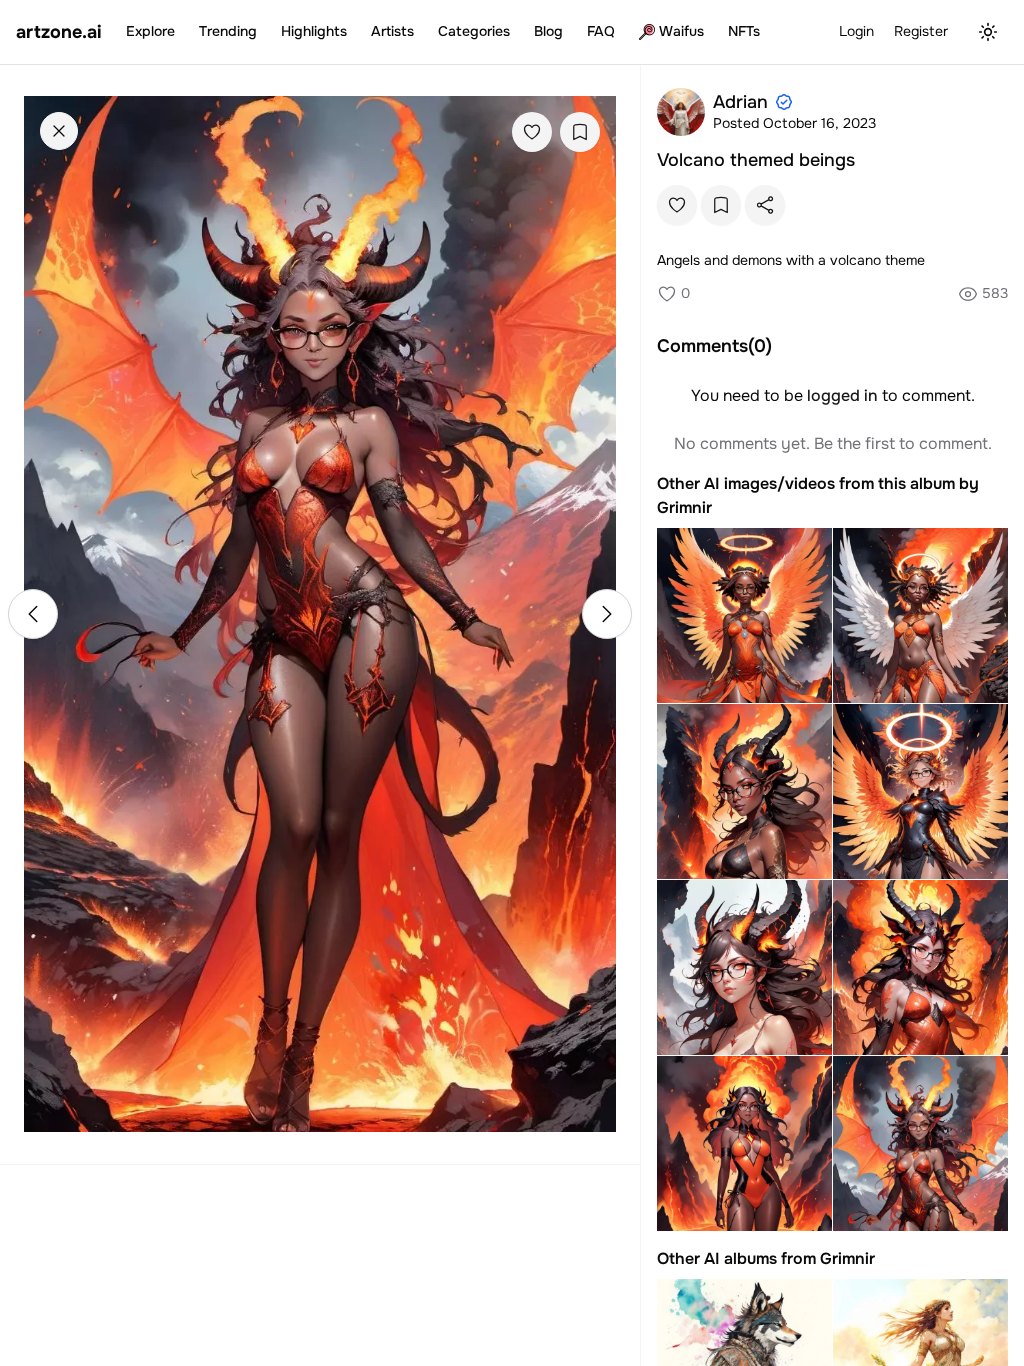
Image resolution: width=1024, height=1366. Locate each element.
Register (921, 31)
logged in (842, 395)
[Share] (765, 205)
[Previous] (33, 614)
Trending (228, 31)
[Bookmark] (580, 132)
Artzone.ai (59, 32)
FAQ (601, 31)
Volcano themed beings (756, 160)
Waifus (681, 31)
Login (856, 31)
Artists (392, 31)
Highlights (314, 31)
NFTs (744, 31)
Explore (150, 31)
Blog (548, 31)
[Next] (607, 614)
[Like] (532, 132)
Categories (474, 31)
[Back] (59, 131)
